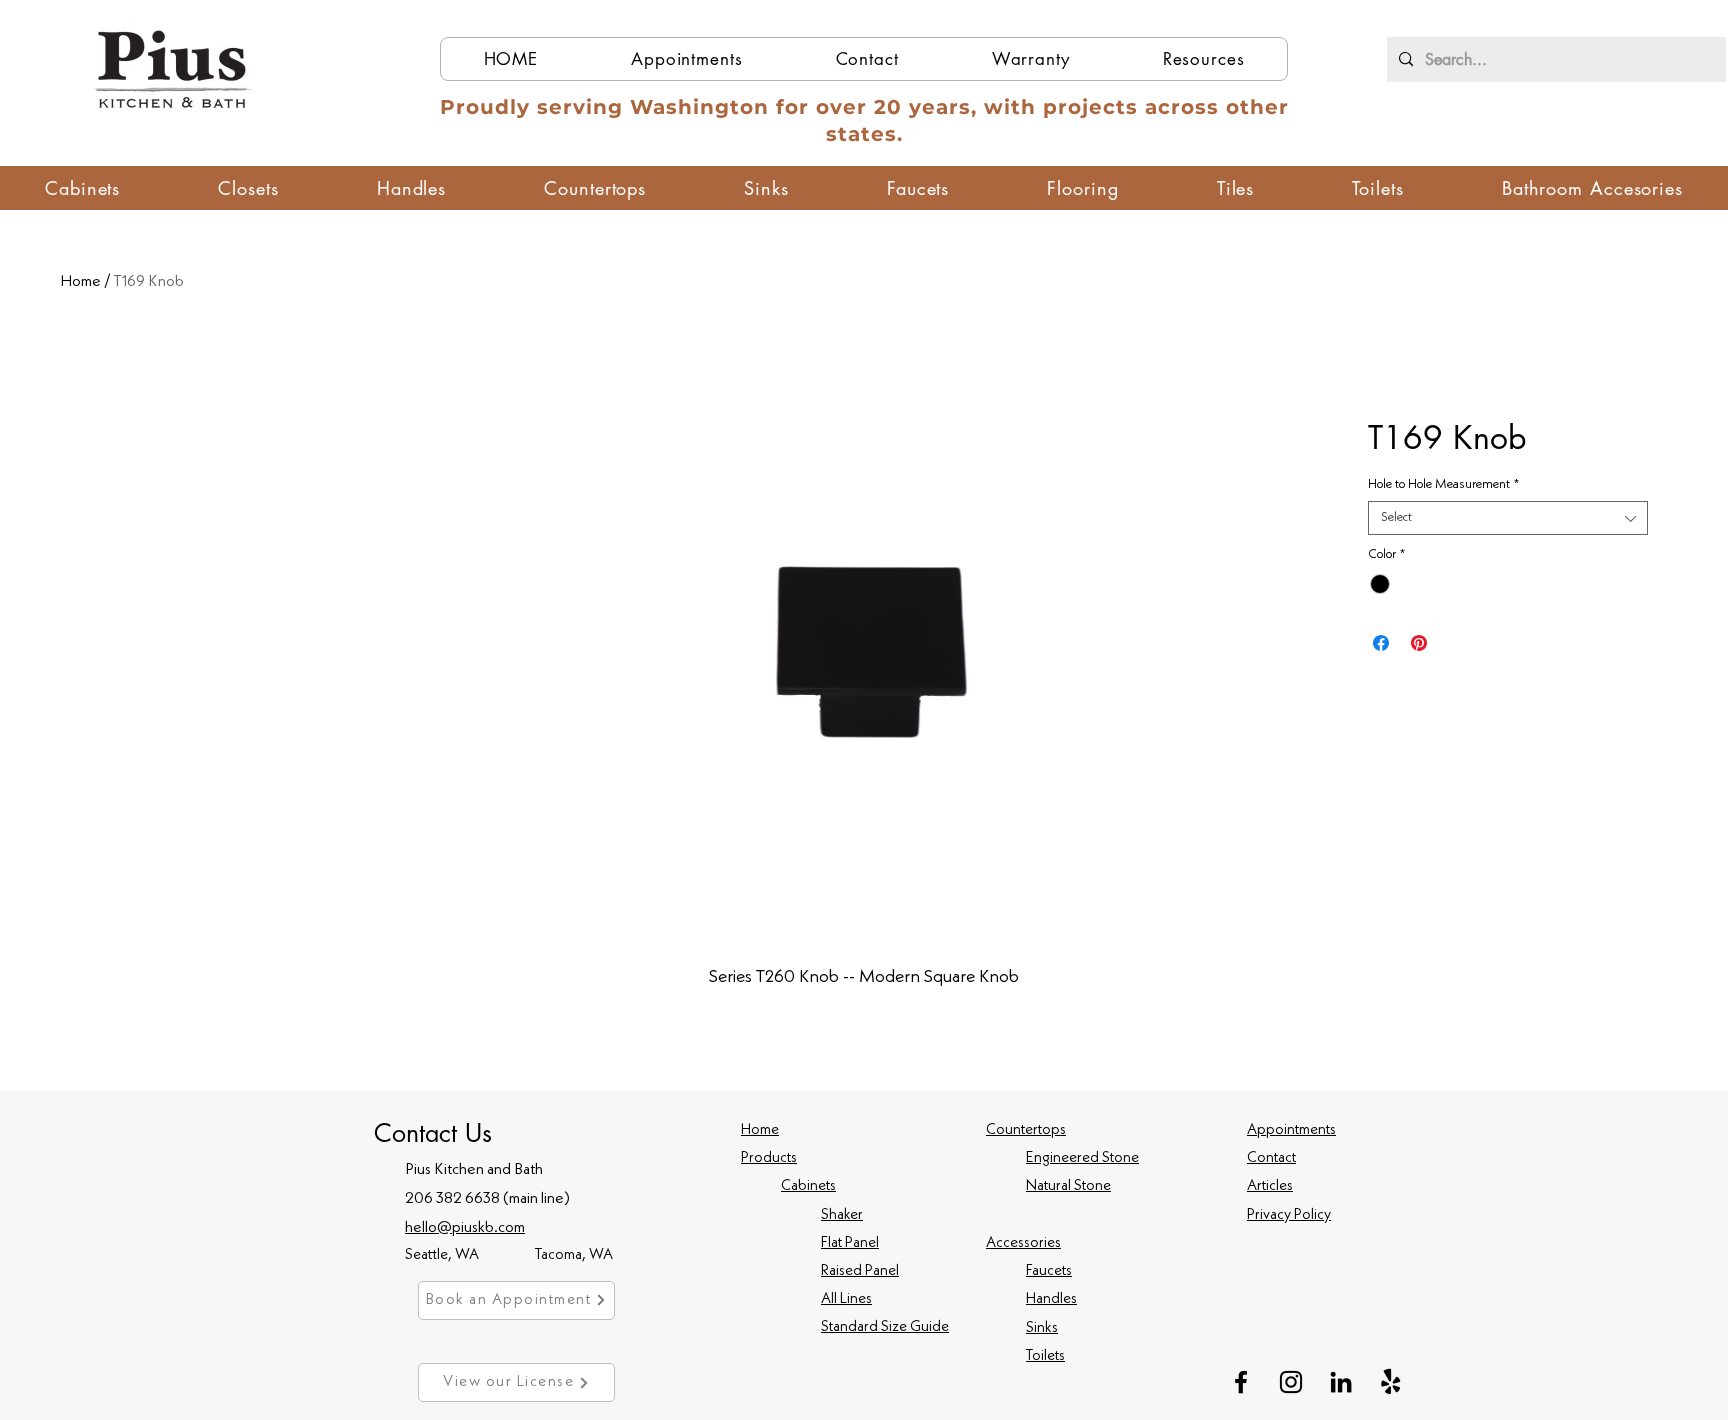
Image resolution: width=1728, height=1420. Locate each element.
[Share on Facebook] (1381, 643)
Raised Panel (860, 1271)
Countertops (1026, 1130)
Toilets (1045, 1356)
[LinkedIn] (1341, 1382)
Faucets (1049, 1271)
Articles (1270, 1186)
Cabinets (808, 1186)
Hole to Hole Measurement (1443, 484)
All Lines (846, 1299)
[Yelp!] (1391, 1382)
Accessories (1023, 1243)
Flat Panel (850, 1243)
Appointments (1291, 1130)
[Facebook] (1241, 1382)
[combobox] (1508, 518)
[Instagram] (1291, 1382)
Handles (1051, 1299)
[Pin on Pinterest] (1419, 643)
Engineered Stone (1082, 1158)
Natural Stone (1068, 1186)
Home (80, 282)
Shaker (842, 1215)
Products (769, 1158)
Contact (1271, 1158)
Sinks (1042, 1328)
